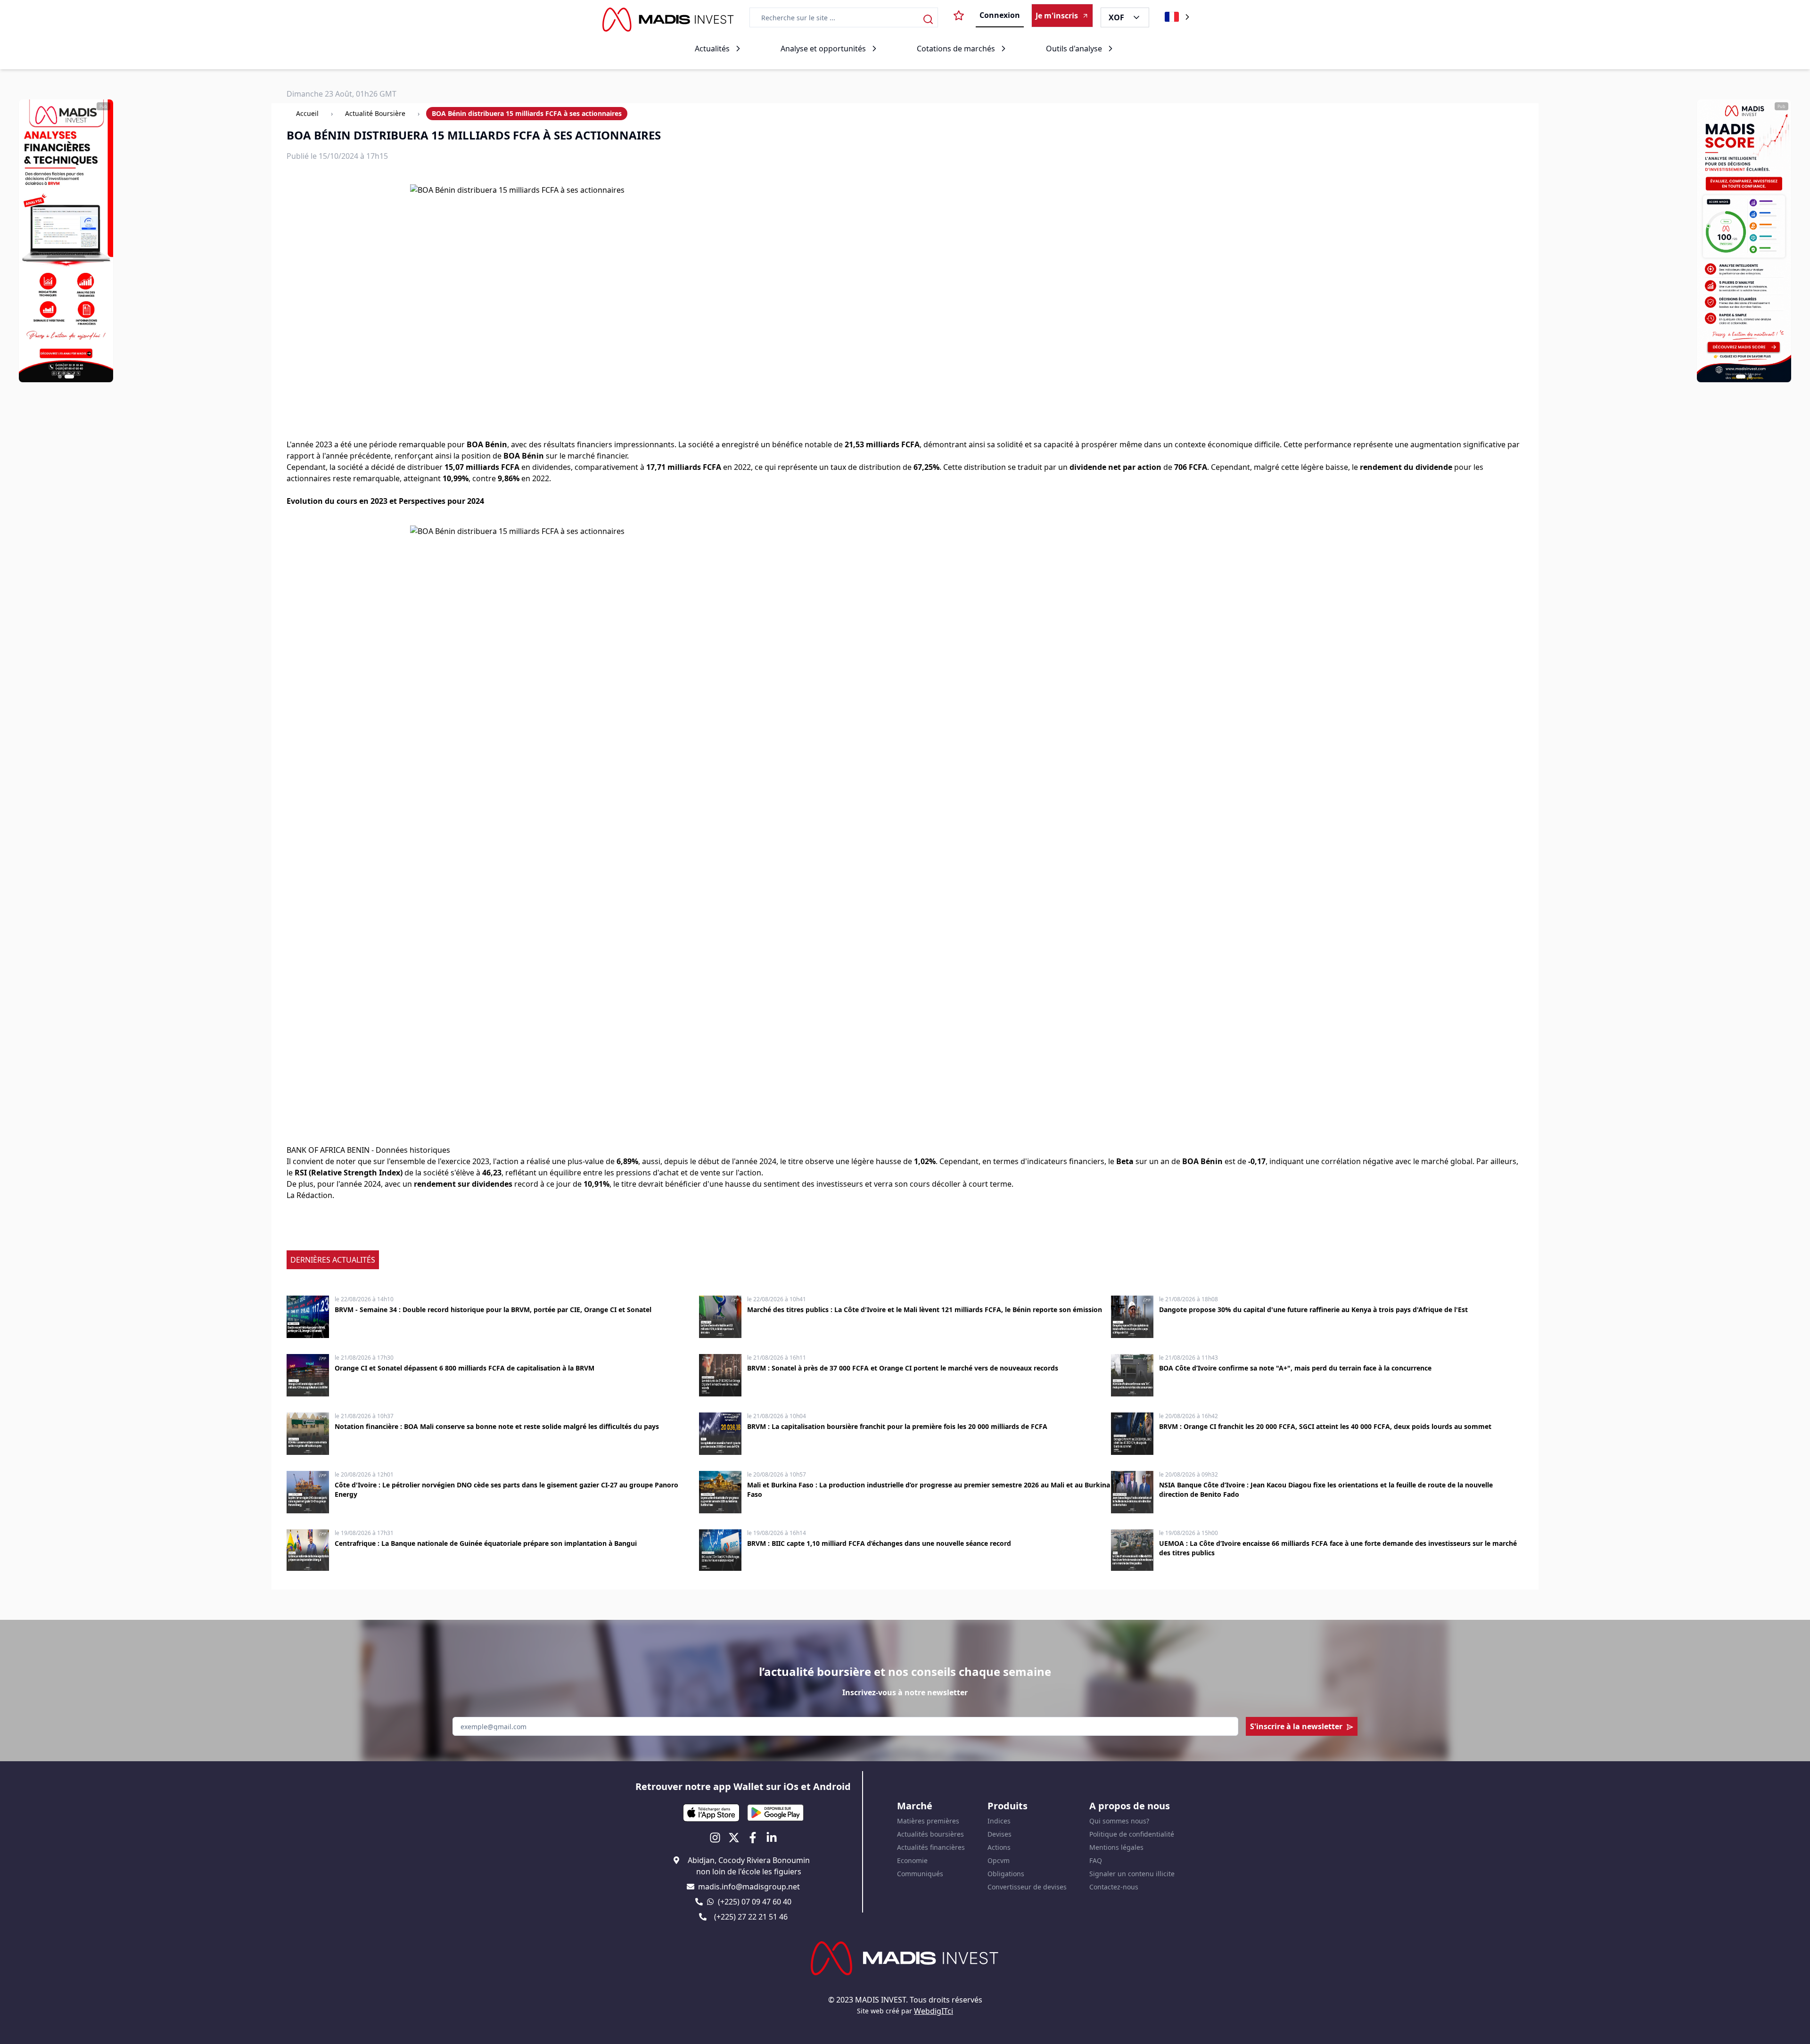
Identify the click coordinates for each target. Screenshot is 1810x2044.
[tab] (60, 377)
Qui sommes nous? (1119, 1821)
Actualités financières (931, 1847)
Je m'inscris (1057, 16)
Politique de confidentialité (1132, 1834)
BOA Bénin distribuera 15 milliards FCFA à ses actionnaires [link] (527, 113)
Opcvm (999, 1860)
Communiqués (920, 1874)
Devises (1000, 1834)
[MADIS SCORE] (1744, 241)
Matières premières (928, 1821)
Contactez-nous (1114, 1887)
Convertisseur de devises (1027, 1887)
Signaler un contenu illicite (1132, 1874)
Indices (999, 1821)
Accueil (307, 113)
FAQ (1096, 1860)
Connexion (1000, 15)
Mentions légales (1116, 1847)
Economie (912, 1860)
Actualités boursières (930, 1834)
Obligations (1006, 1874)
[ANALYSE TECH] (66, 241)
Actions (999, 1847)
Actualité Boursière (375, 113)
